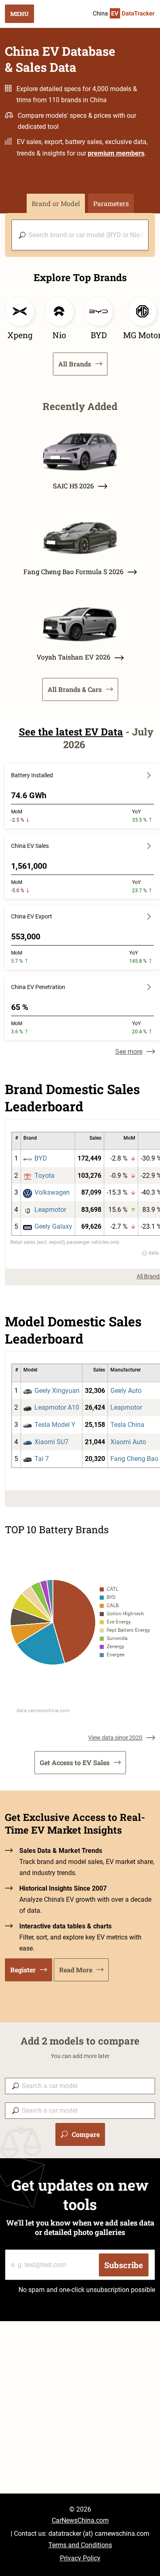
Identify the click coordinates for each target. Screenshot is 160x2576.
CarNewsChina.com (80, 2520)
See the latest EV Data (71, 732)
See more (129, 1052)
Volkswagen (52, 1192)
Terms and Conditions (80, 2545)
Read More (76, 1970)
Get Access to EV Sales (75, 1762)
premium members (116, 153)
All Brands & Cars (75, 689)
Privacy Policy (80, 2558)
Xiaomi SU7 (51, 1442)
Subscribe (124, 2265)
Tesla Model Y (55, 1425)
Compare (86, 2134)
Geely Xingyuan (57, 1391)
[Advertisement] (80, 2413)
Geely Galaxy (53, 1226)
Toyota (45, 1176)
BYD (41, 1158)
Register (23, 1970)
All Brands (75, 364)
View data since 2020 (115, 1738)
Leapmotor (50, 1210)
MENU (19, 14)
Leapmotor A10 (57, 1407)
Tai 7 (42, 1459)
